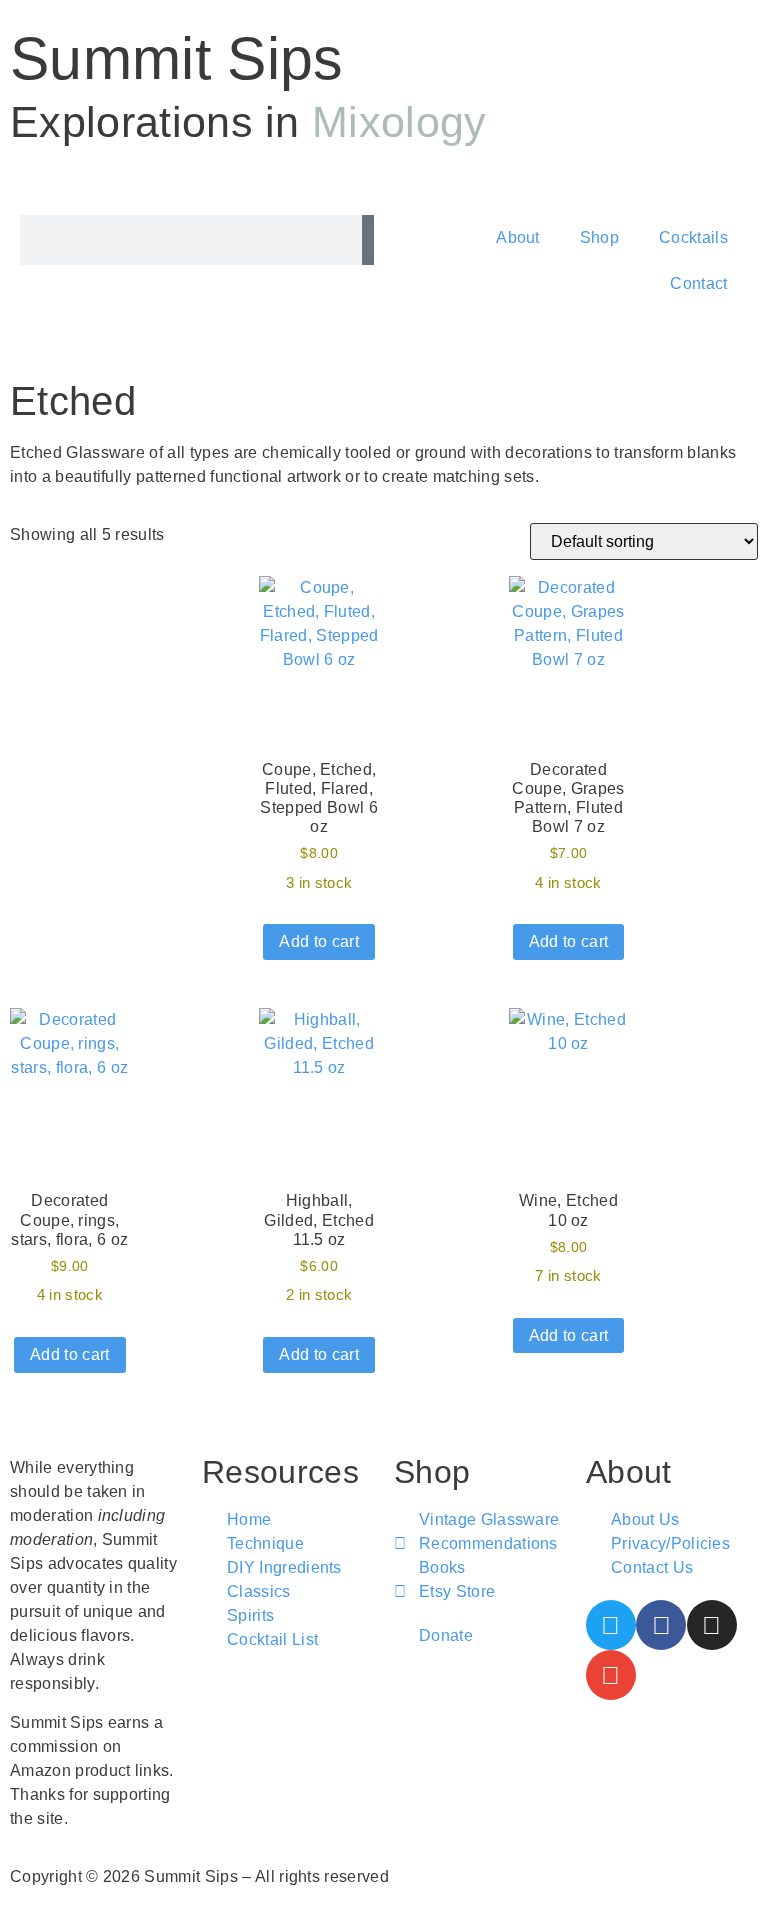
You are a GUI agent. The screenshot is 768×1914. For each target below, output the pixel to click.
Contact (698, 283)
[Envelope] (611, 1675)
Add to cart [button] (319, 941)
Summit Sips (177, 59)
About (518, 237)
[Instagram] (712, 1625)
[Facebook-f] (661, 1625)
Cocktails (693, 237)
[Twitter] (611, 1625)
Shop (599, 237)
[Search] (368, 240)
